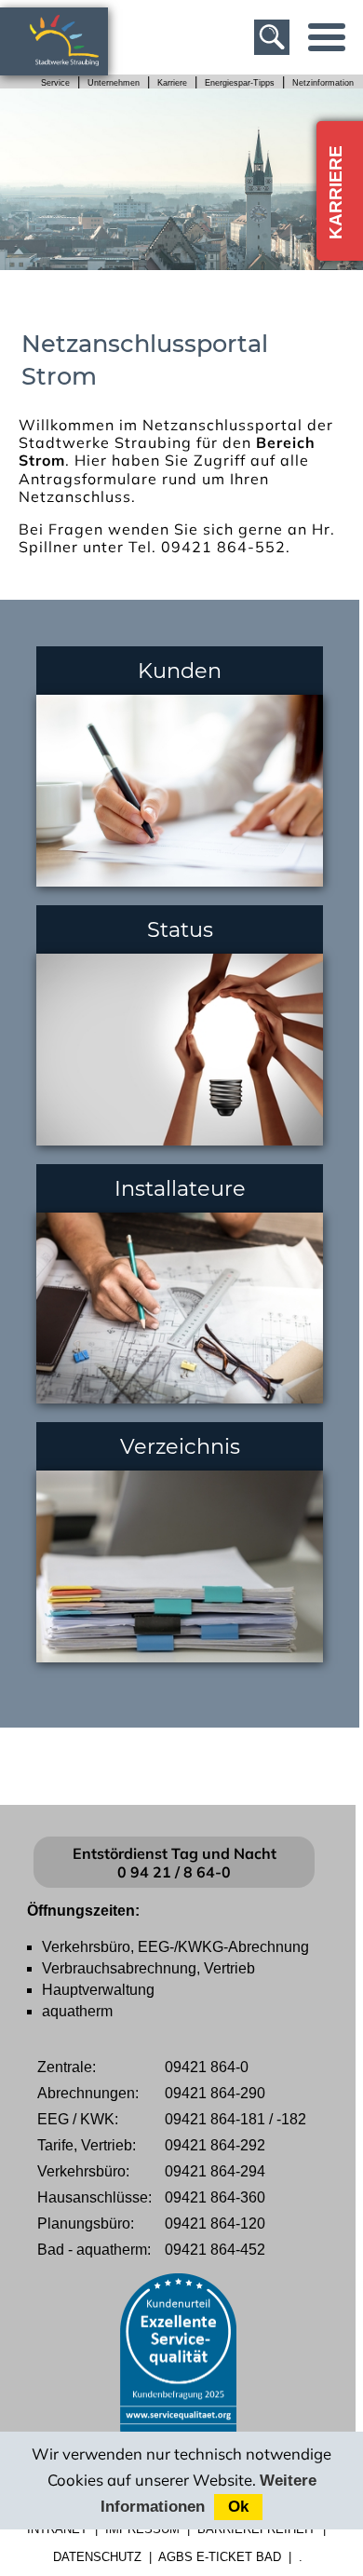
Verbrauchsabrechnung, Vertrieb (148, 1968)
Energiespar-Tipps (240, 83)
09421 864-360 (215, 2197)
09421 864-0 (207, 2067)
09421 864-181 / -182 (235, 2119)
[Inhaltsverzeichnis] (327, 37)
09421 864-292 (215, 2145)
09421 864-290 (215, 2093)
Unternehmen (114, 83)
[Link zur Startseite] (74, 67)
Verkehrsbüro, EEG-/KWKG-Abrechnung (175, 1947)
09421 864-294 (215, 2171)
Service (55, 83)
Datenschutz (97, 2557)
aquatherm (77, 2011)
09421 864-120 (215, 2223)
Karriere (172, 83)
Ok (238, 2507)
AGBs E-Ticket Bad (220, 2557)
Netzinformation (323, 83)
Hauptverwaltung (98, 1990)
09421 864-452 (215, 2250)
